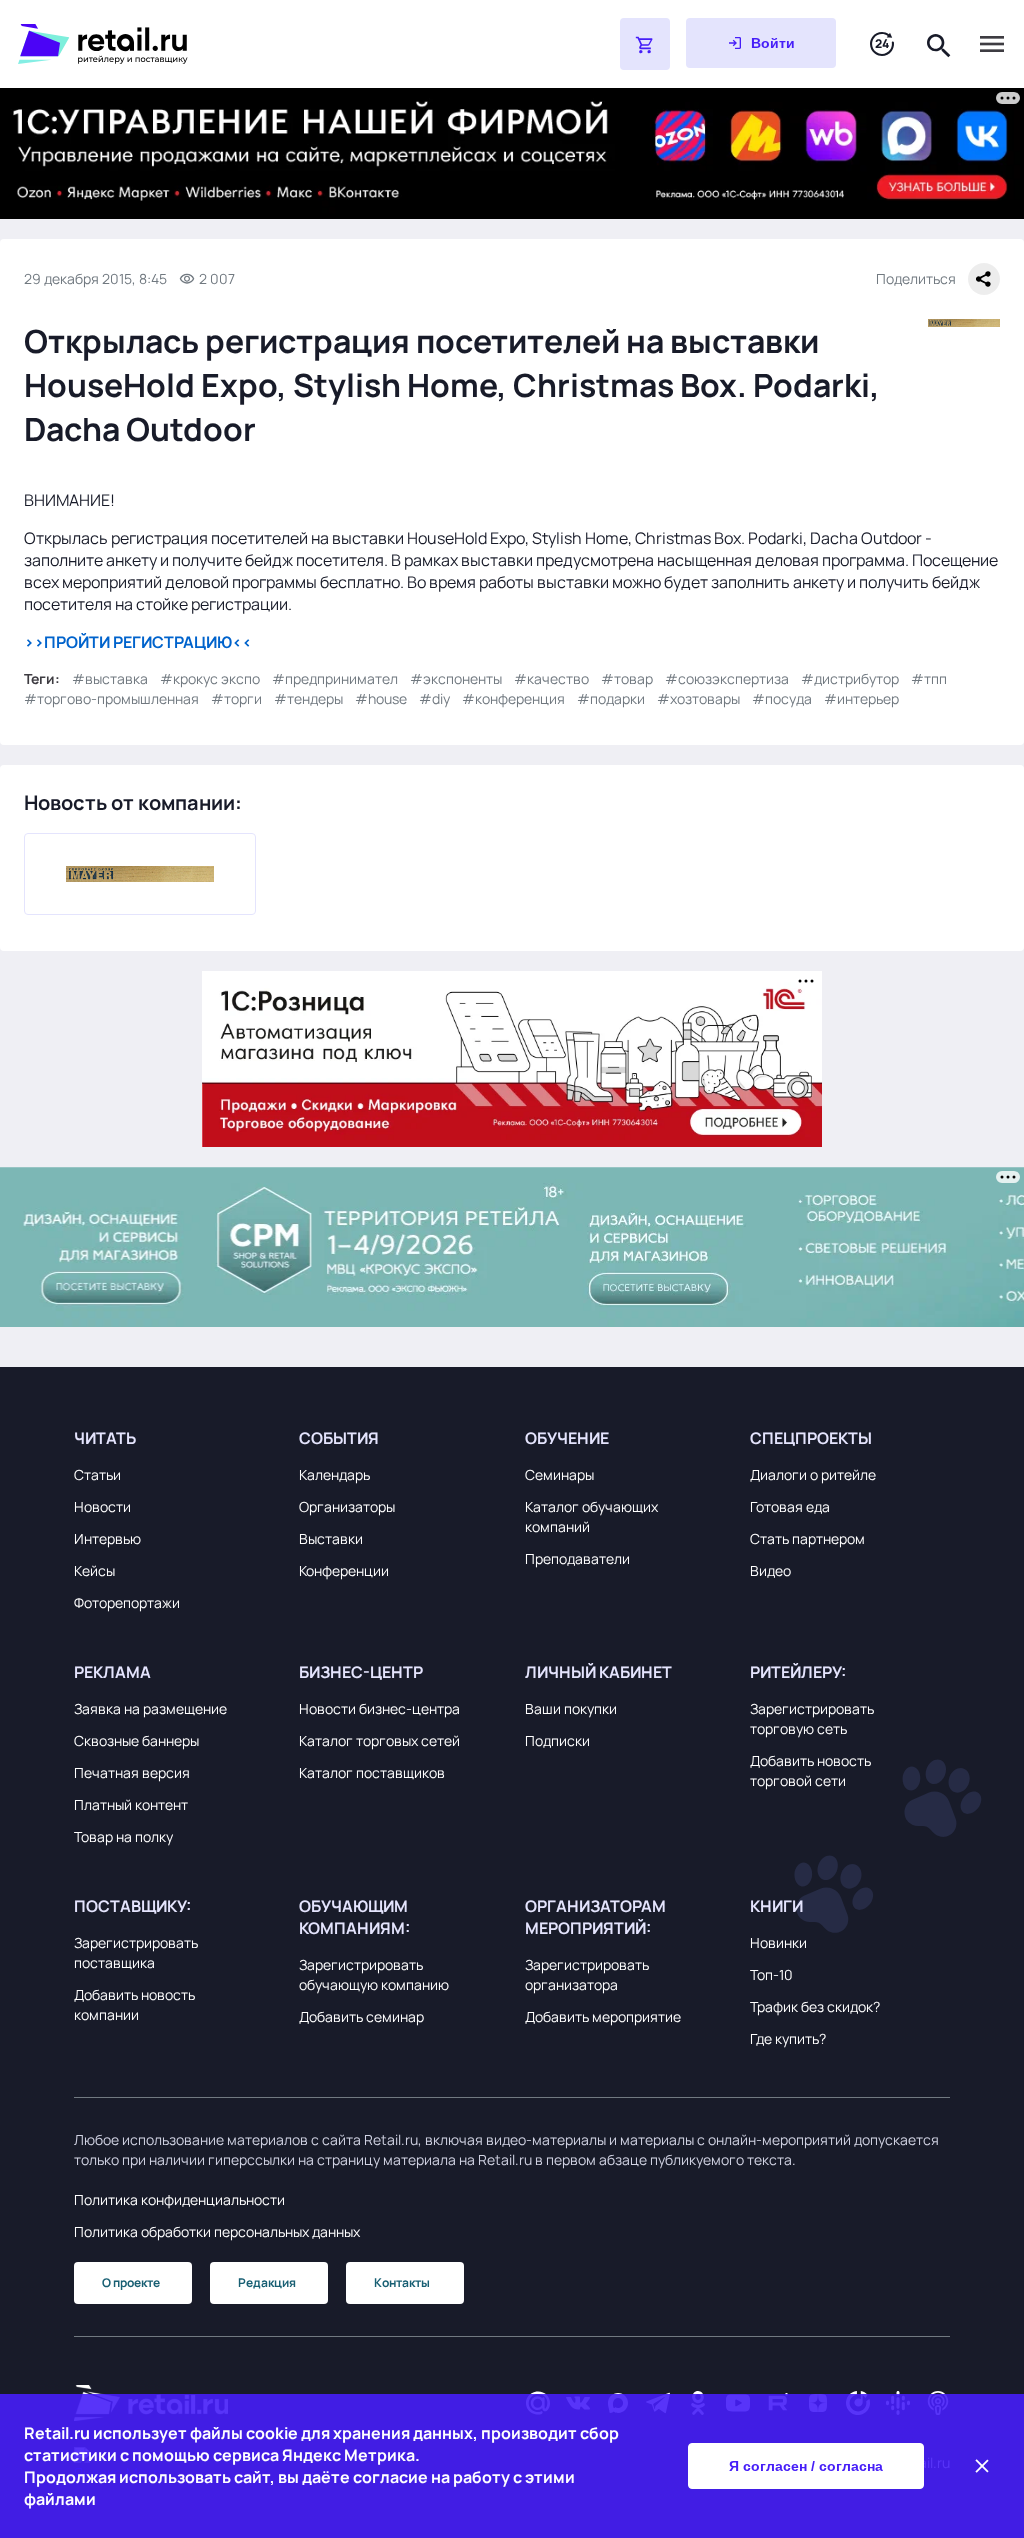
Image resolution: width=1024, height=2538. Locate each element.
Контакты (402, 2282)
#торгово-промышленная (111, 698)
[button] (174, 1438)
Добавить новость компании (134, 2004)
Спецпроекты (811, 1438)
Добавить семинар (361, 2016)
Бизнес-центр (361, 1672)
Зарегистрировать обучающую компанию (374, 1974)
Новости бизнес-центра (379, 1708)
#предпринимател (335, 678)
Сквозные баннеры (136, 1740)
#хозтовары (698, 698)
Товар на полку (123, 1836)
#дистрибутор (850, 678)
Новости (102, 1506)
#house (381, 698)
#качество (551, 678)
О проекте (131, 2282)
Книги (776, 1906)
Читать (105, 1438)
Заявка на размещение (150, 1708)
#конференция (513, 698)
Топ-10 (771, 1974)
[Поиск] (939, 43)
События (339, 1438)
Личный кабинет (598, 1672)
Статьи (97, 1474)
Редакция (267, 2282)
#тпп (929, 678)
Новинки (778, 1942)
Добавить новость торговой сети (810, 1770)
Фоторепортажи (127, 1602)
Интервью (107, 1538)
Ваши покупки (571, 1708)
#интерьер (861, 698)
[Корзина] (645, 44)
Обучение (567, 1438)
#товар (627, 678)
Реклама (112, 1672)
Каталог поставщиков (372, 1772)
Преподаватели (577, 1558)
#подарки (611, 698)
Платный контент (131, 1804)
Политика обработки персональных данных (217, 2231)
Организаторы (347, 1506)
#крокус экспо (210, 678)
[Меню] (992, 44)
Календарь (334, 1474)
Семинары (559, 1474)
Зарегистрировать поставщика (136, 1952)
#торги (236, 698)
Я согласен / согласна (806, 2466)
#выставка (110, 678)
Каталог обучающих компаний (591, 1516)
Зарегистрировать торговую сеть (812, 1718)
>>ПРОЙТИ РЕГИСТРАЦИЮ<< (138, 642)
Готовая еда (790, 1506)
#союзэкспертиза (727, 678)
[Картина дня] (882, 44)
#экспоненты (456, 678)
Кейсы (94, 1570)
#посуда (782, 698)
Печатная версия (132, 1772)
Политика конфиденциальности (179, 2199)
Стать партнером (807, 1538)
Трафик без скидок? (815, 2006)
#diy (434, 698)
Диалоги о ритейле (813, 1474)
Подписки (557, 1740)
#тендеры (308, 698)
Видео (770, 1570)
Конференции (344, 1570)
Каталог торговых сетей (379, 1740)
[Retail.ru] (268, 44)
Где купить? (788, 2038)
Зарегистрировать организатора (587, 1974)
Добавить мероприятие (603, 2016)
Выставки (331, 1538)
